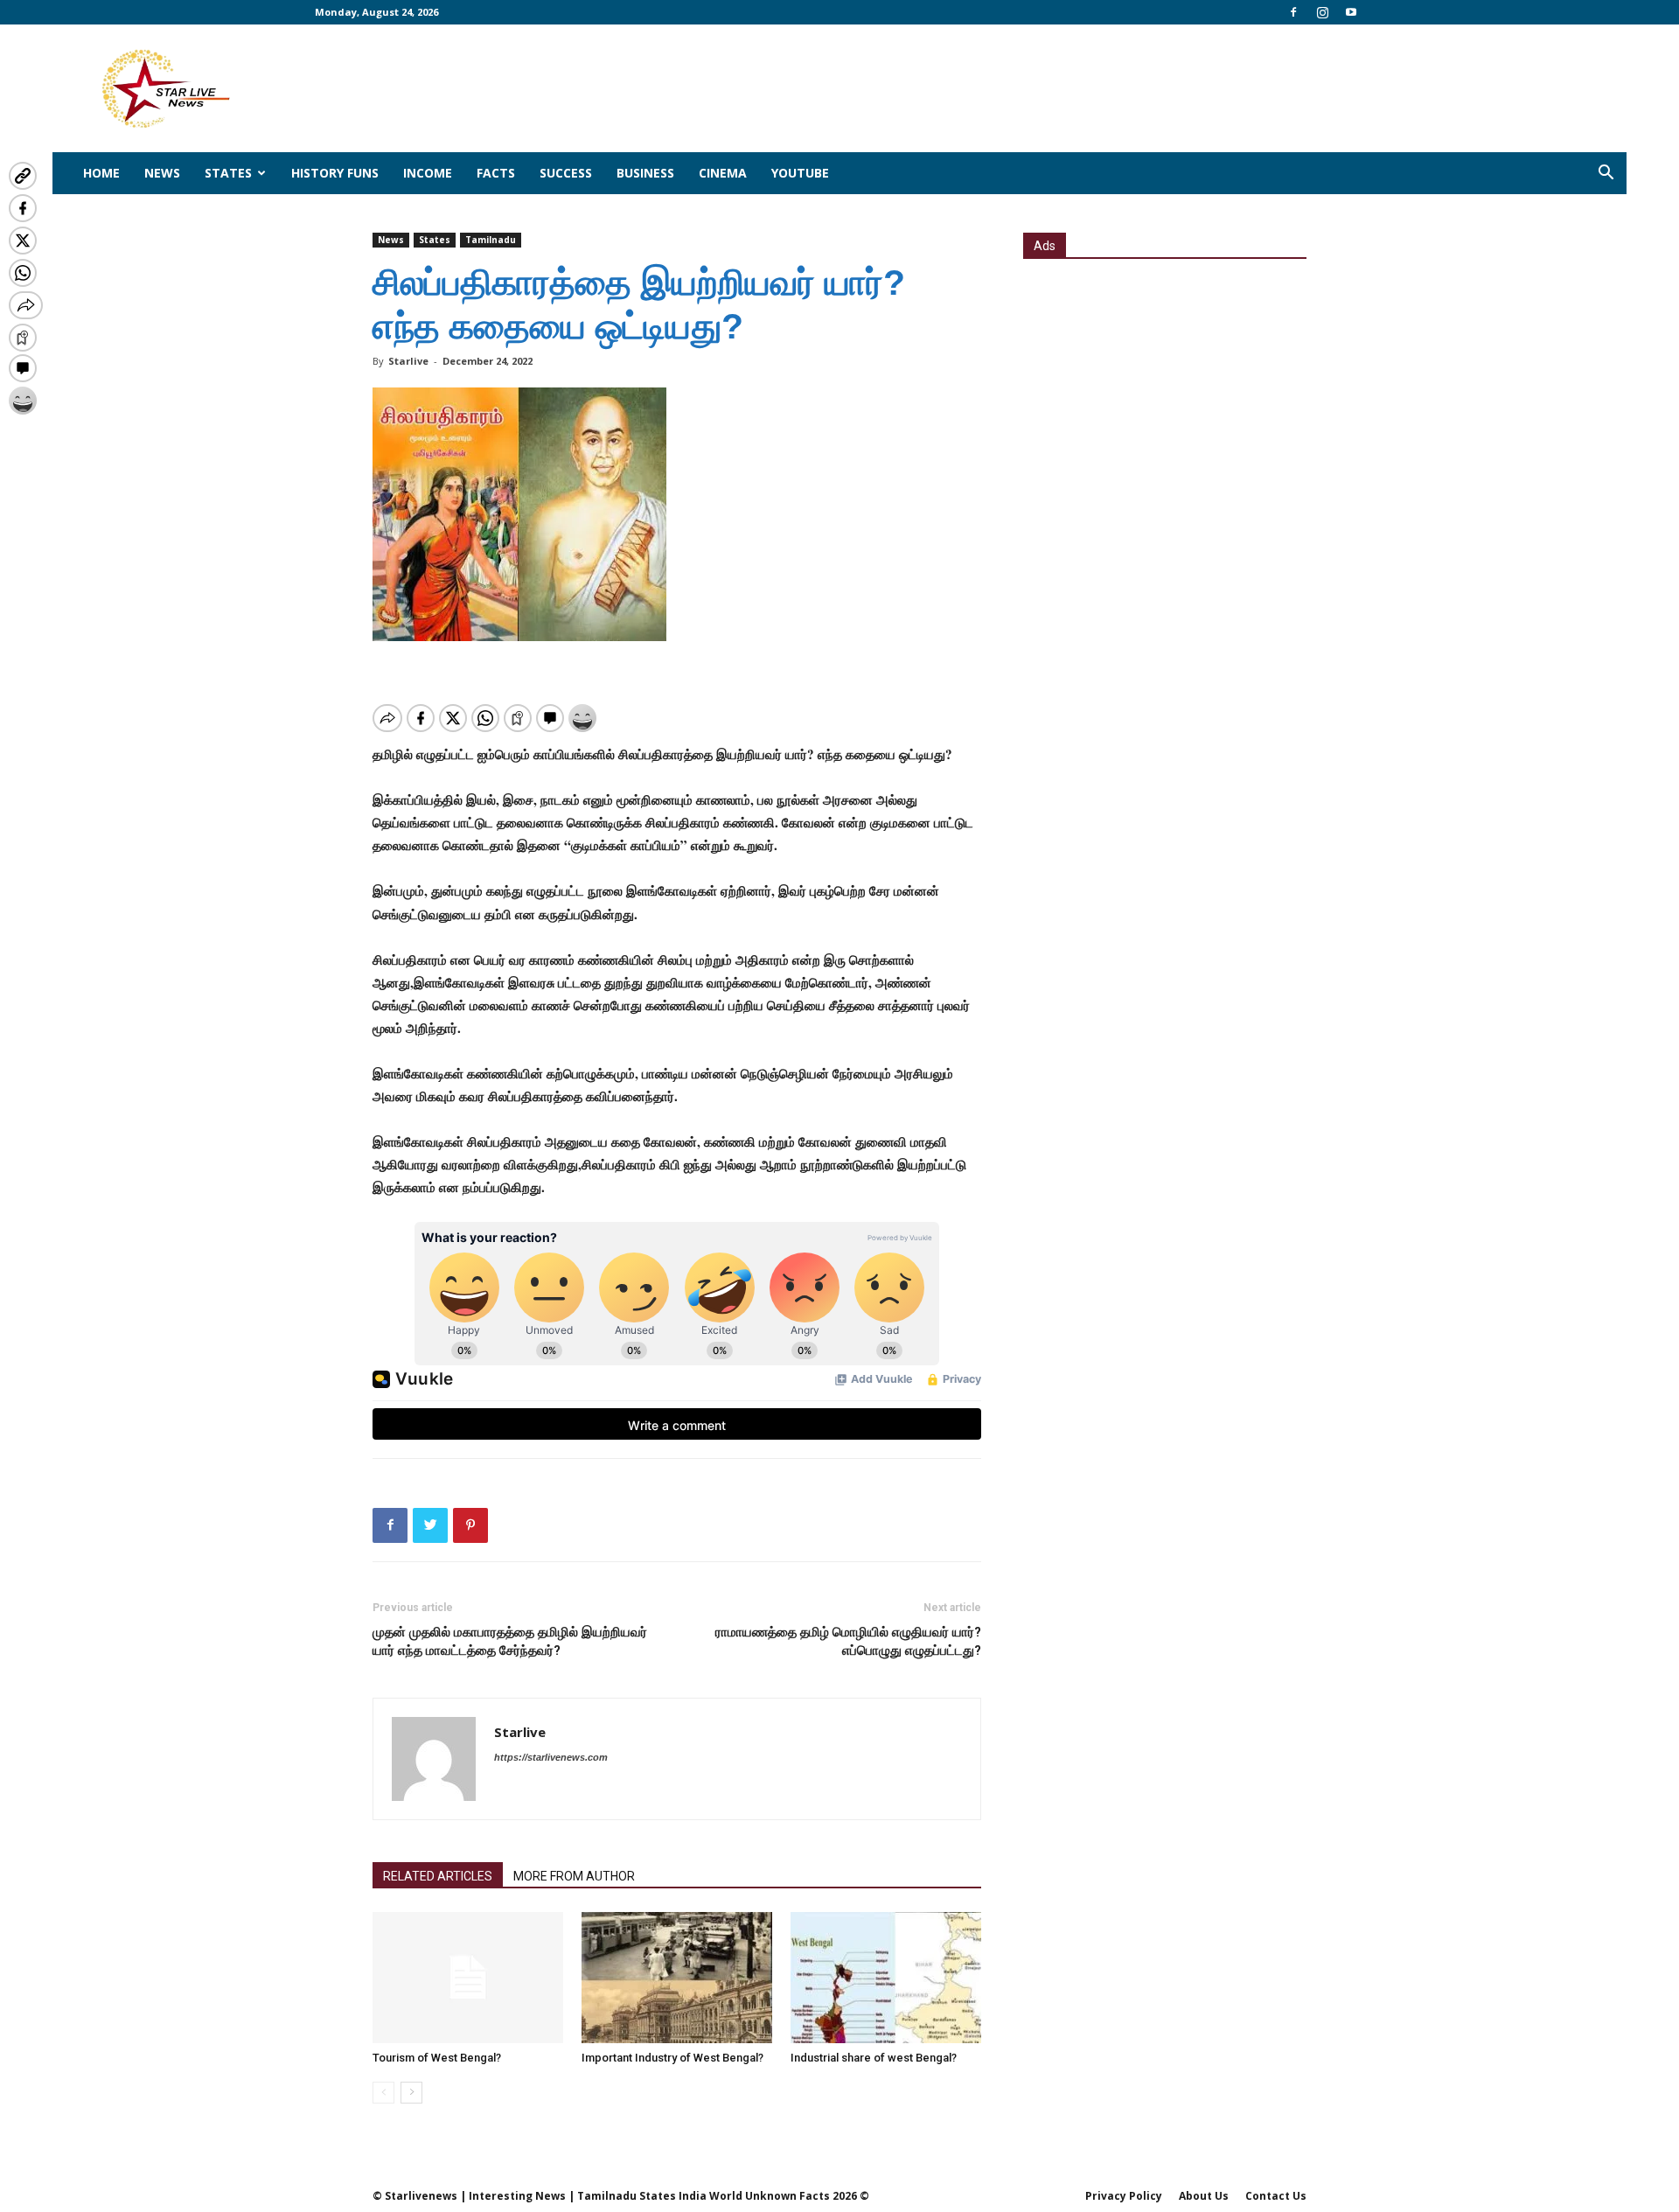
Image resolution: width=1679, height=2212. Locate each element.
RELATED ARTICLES (438, 1876)
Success (566, 173)
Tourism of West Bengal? (437, 2058)
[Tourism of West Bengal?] (468, 1978)
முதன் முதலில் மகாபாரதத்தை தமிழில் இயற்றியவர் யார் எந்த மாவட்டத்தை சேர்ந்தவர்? (510, 1641)
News (162, 173)
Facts (496, 173)
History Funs (335, 173)
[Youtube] (1351, 12)
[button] (1606, 174)
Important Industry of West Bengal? (672, 2058)
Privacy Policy (1124, 2196)
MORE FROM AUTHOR (574, 1876)
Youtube (800, 173)
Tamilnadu (491, 240)
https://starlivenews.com (551, 1757)
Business (645, 173)
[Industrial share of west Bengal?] (886, 1978)
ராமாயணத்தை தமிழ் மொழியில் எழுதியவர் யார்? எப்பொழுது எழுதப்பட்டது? (848, 1641)
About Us (1204, 2196)
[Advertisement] (1165, 391)
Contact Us (1276, 2196)
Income (428, 173)
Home (101, 173)
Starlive (408, 361)
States (228, 173)
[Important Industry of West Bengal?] (677, 1978)
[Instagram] (1322, 12)
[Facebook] (1293, 12)
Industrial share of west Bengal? (874, 2058)
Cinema (723, 173)
